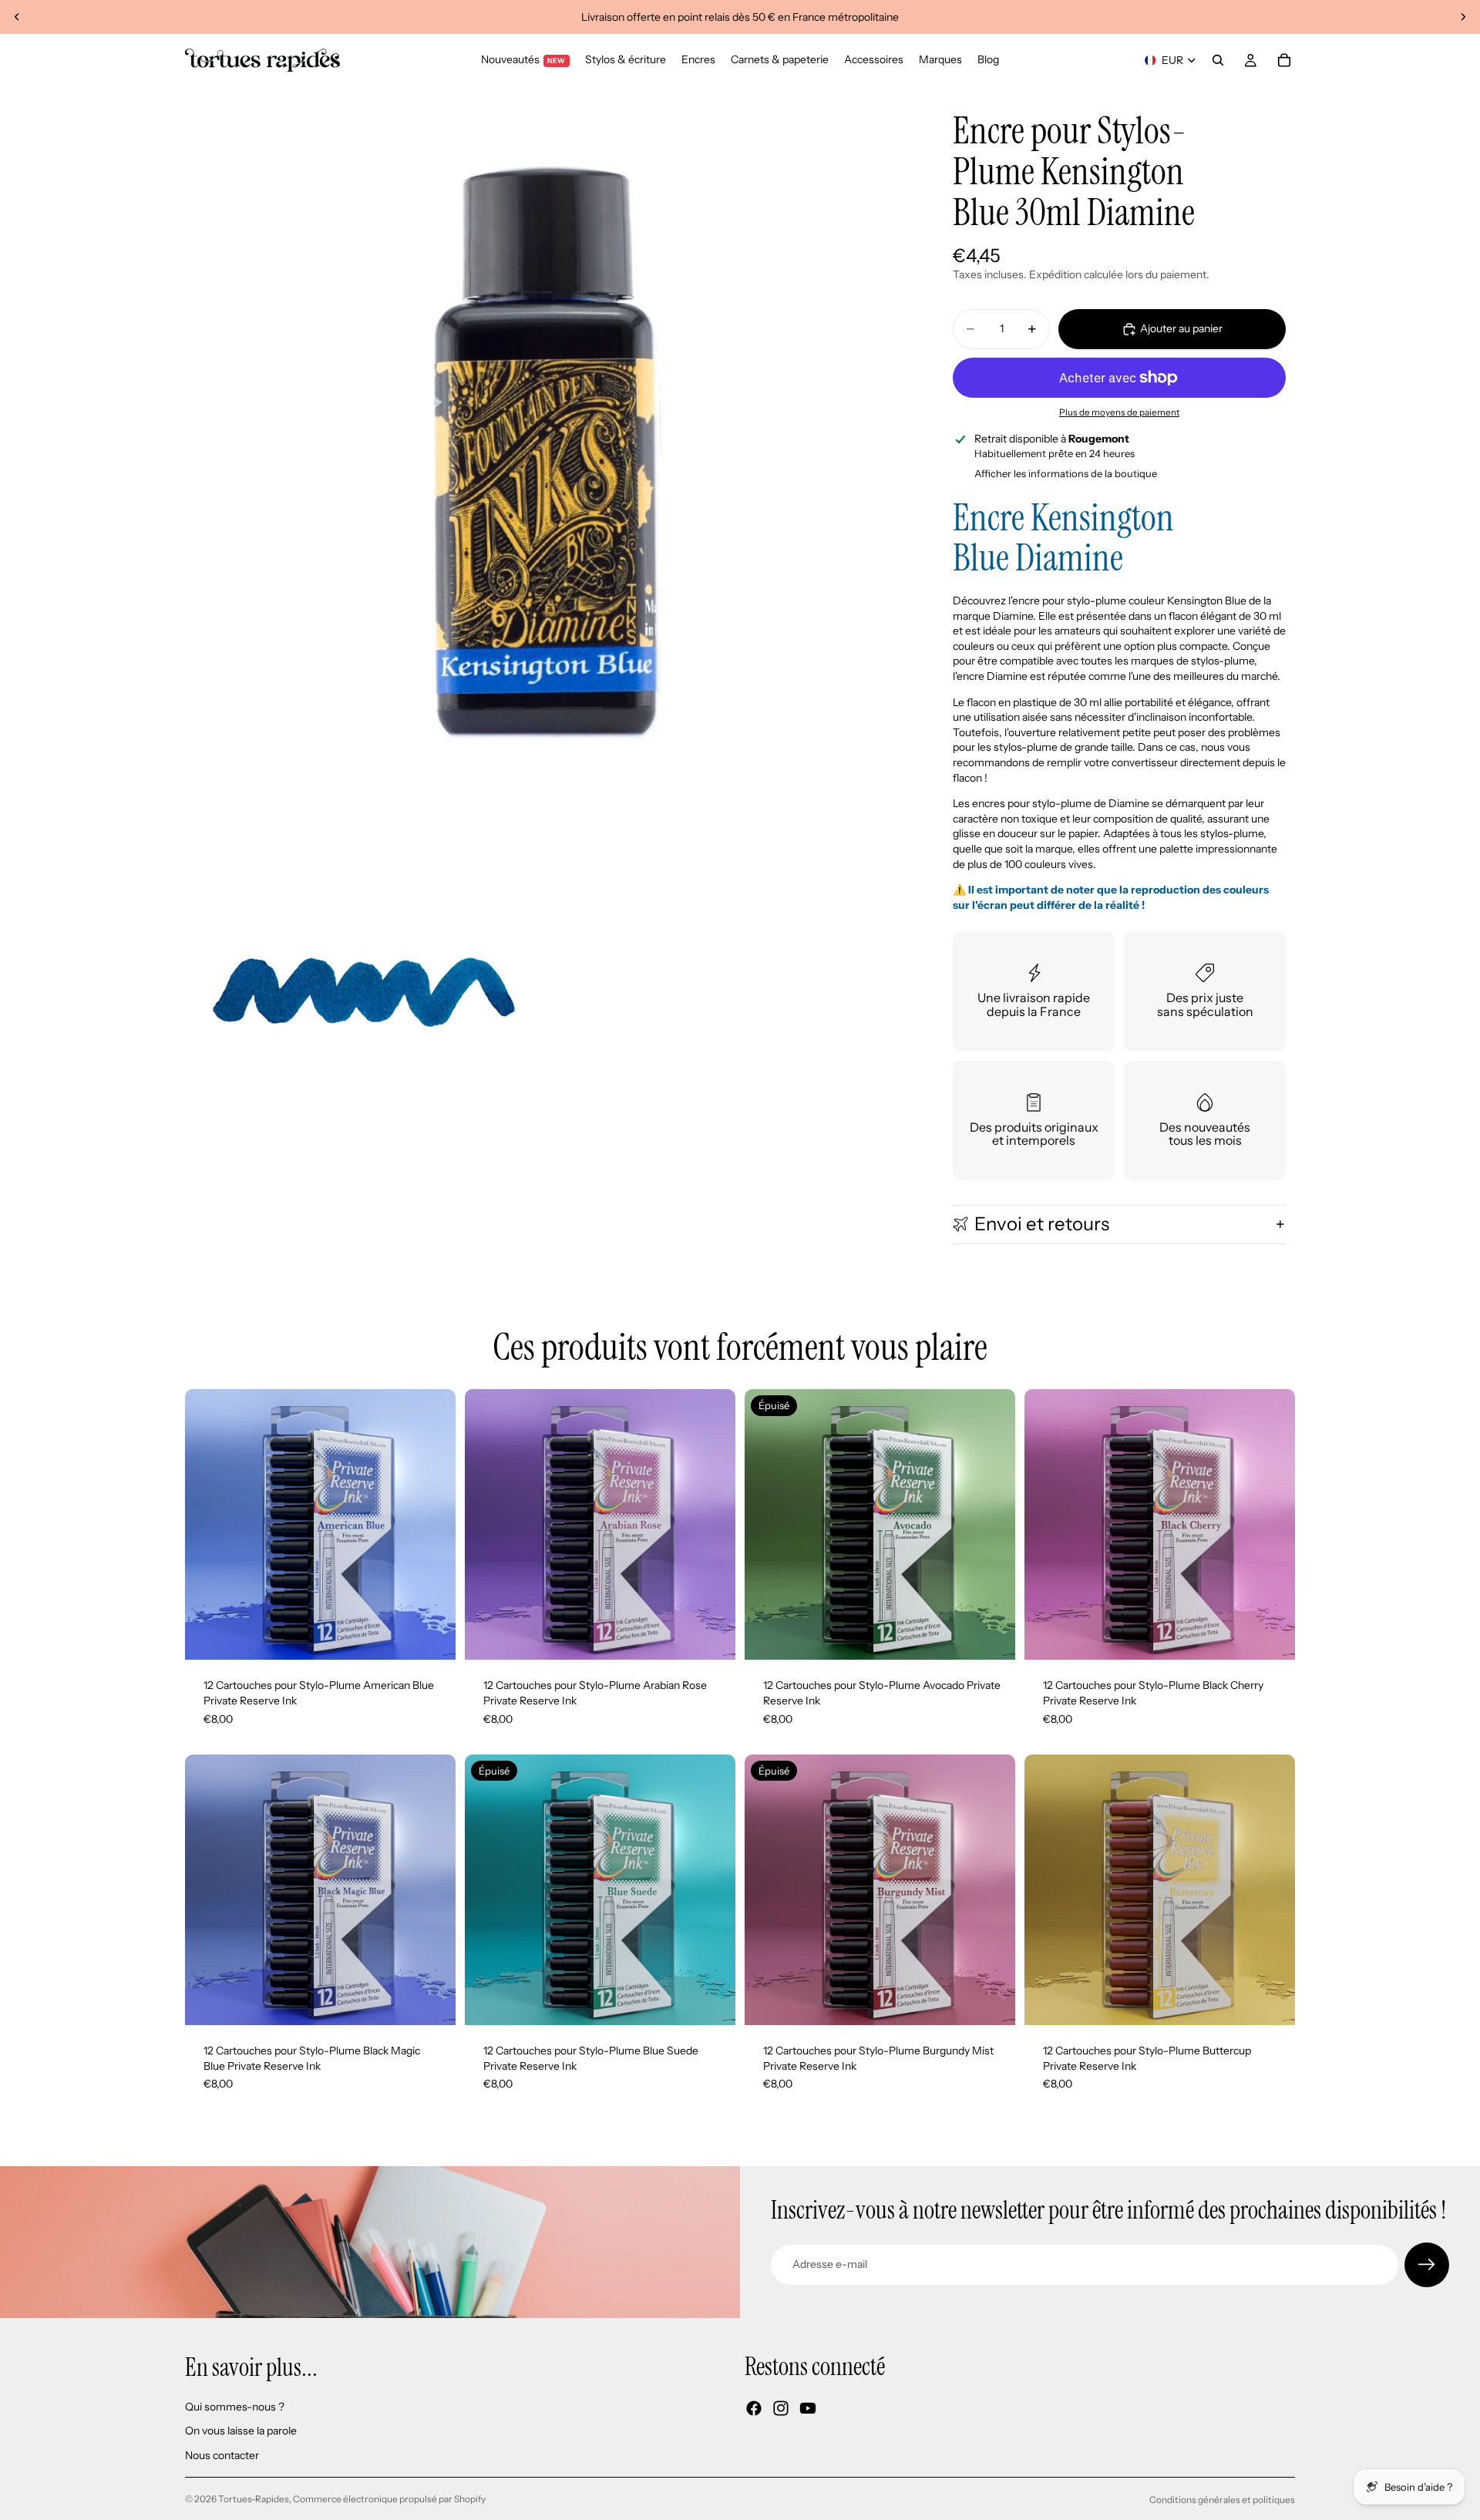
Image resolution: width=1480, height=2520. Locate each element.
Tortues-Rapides (254, 2499)
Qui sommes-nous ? (235, 2407)
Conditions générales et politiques (1222, 2500)
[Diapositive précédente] (17, 17)
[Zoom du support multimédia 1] (546, 447)
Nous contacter (222, 2455)
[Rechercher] (1218, 60)
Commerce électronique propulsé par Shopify (389, 2499)
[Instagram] (781, 2408)
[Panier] (1284, 60)
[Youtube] (808, 2408)
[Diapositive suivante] (1463, 17)
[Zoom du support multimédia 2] (363, 995)
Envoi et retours (1042, 1224)
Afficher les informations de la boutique (1066, 473)
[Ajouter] (432, 1637)
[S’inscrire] (1427, 2265)
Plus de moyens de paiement (1119, 412)
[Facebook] (754, 2408)
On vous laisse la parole (241, 2431)
